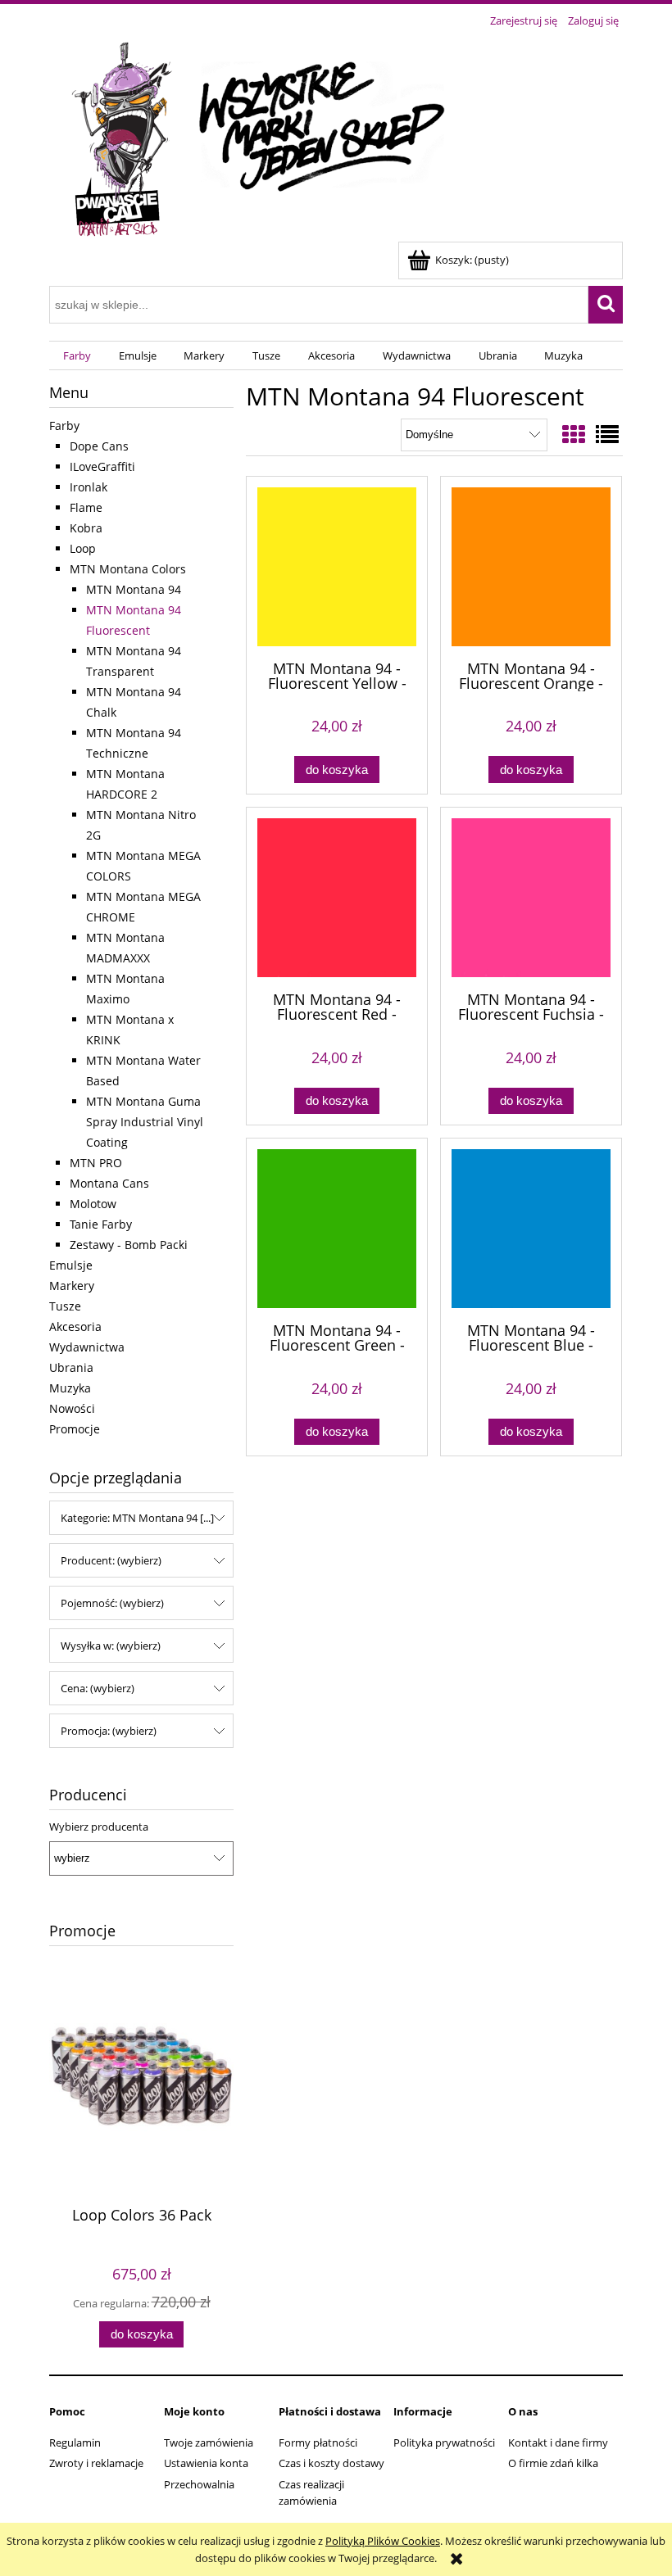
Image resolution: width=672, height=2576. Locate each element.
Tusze (65, 1306)
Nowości (72, 1408)
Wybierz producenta (99, 1827)
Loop (83, 548)
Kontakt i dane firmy (558, 2442)
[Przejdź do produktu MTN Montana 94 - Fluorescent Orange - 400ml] (531, 567)
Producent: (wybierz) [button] (111, 1560)
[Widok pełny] (607, 434)
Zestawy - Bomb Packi (129, 1245)
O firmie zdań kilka (553, 2463)
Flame (86, 507)
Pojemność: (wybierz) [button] (112, 1603)
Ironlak (89, 487)
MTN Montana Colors (128, 569)
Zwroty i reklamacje (96, 2463)
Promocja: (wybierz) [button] (109, 1731)
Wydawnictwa (87, 1347)
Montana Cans (109, 1183)
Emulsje (71, 1265)
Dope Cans (99, 446)
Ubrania (71, 1367)
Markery (72, 1286)
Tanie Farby (101, 1224)
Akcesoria (75, 1326)
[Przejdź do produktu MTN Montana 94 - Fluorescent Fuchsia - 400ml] (531, 898)
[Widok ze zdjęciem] (574, 434)
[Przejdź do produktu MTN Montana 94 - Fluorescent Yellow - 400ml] (337, 567)
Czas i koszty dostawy (331, 2463)
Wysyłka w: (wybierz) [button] (111, 1646)
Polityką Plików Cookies (383, 2541)
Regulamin (75, 2442)
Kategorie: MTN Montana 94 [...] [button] (137, 1518)
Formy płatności (318, 2442)
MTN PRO (96, 1163)
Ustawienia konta (206, 2463)
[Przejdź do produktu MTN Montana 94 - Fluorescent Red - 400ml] (337, 898)
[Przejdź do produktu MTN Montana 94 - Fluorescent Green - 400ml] (337, 1229)
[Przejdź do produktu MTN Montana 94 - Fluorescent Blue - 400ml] (531, 1229)
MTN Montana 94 (134, 589)
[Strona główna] (255, 137)
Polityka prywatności (444, 2442)
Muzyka (70, 1388)
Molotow (93, 1204)
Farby (64, 426)
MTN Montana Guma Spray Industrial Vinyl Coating (145, 1122)
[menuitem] (77, 356)
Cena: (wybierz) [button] (98, 1688)
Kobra (86, 528)
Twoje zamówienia (209, 2442)
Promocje (75, 1429)
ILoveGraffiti (102, 466)
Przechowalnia (199, 2484)
